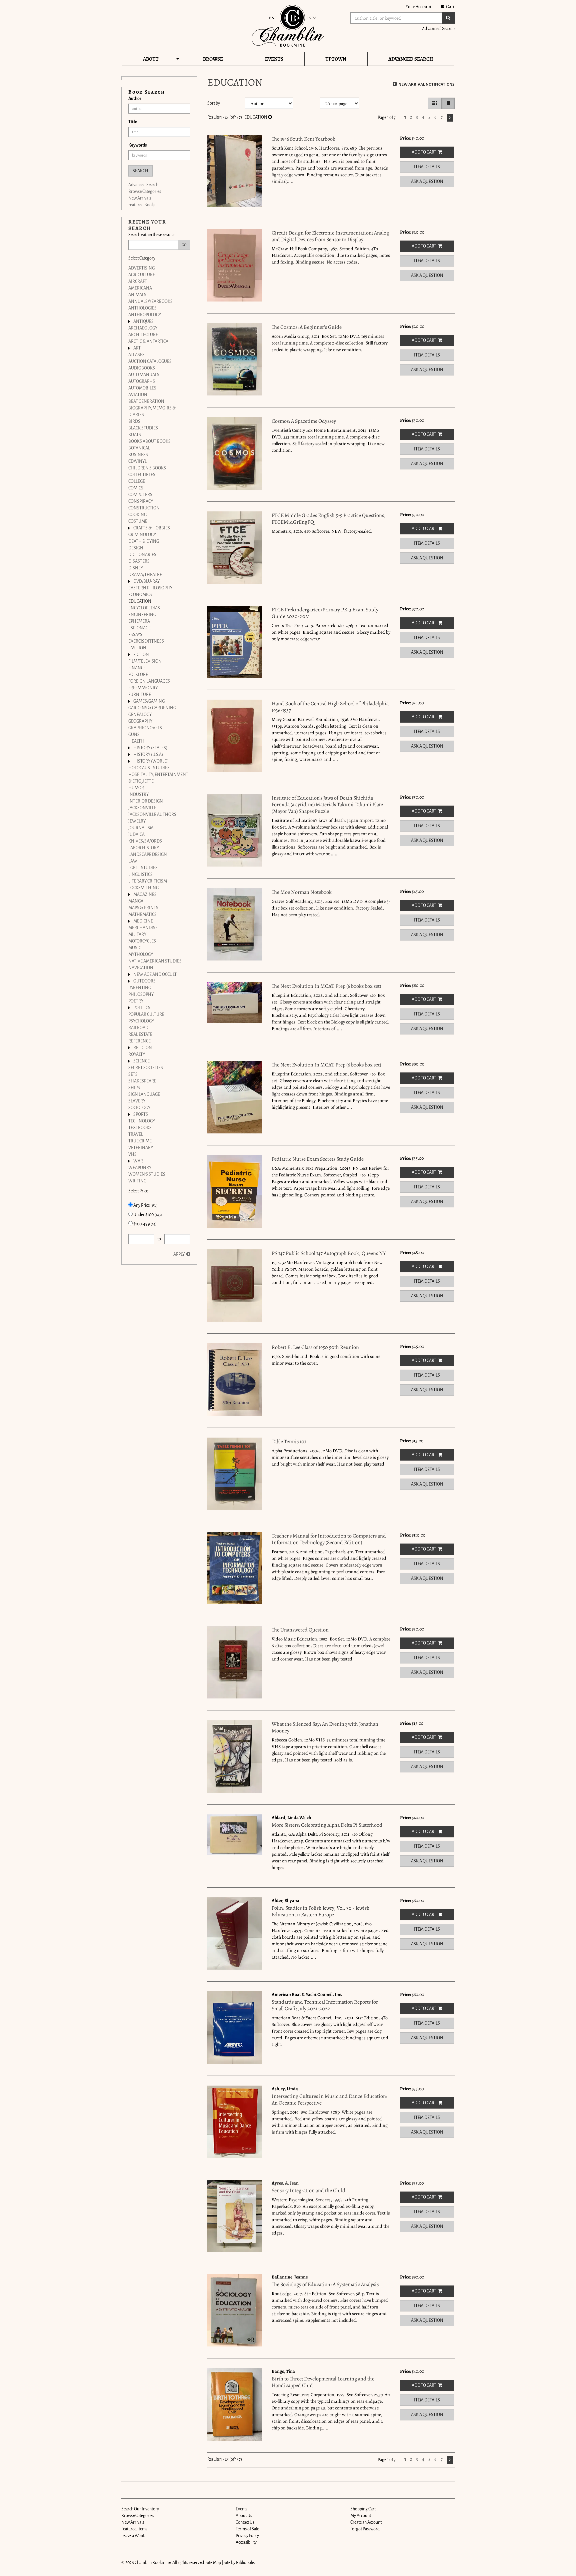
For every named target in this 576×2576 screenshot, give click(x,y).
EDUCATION (140, 601)
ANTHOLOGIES (142, 308)
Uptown (336, 59)
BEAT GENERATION (146, 401)
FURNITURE (140, 695)
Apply (179, 1254)
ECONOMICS (140, 595)
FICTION (141, 655)
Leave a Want (133, 2536)
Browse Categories (145, 192)
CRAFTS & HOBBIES (152, 528)
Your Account (419, 6)
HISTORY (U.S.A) (148, 755)
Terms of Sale (247, 2529)
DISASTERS (139, 561)
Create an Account (366, 2522)
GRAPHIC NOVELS (145, 728)
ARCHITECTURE (143, 335)
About (151, 59)
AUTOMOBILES (142, 388)
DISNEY (136, 568)
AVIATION (138, 395)
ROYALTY (137, 1054)
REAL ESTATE (140, 1034)
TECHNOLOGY (142, 1121)
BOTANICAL (139, 448)
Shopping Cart (363, 2509)
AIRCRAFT (138, 282)
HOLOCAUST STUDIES (149, 768)
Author (135, 99)
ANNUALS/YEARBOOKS (150, 302)
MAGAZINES (145, 895)
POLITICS (142, 1008)
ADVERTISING (141, 268)
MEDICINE (143, 921)
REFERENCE (139, 1041)
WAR (138, 1161)
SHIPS (134, 1088)
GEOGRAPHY (140, 721)
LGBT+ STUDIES (143, 868)
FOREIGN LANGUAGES (149, 681)
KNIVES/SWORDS (145, 841)
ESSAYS (135, 635)
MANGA (136, 901)
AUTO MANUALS (144, 375)
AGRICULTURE (142, 275)
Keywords (137, 145)
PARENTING (140, 988)
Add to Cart (424, 152)
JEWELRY (137, 821)
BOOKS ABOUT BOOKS (149, 441)
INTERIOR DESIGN (146, 801)
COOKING (137, 515)
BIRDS (134, 421)
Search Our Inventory (140, 2509)
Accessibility (246, 2542)
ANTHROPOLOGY (145, 315)
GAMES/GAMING (149, 701)
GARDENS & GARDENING (152, 708)
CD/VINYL (137, 461)
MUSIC (135, 948)
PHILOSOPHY (141, 994)
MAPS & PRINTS (143, 908)
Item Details (427, 167)
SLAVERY (137, 1101)
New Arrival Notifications (426, 84)
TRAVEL (136, 1134)
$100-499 (145, 1224)
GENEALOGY (140, 715)
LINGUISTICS (140, 875)
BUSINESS (138, 455)
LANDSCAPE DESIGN (148, 855)
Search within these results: (152, 235)
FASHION (137, 648)
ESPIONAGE (139, 628)
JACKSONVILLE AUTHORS (152, 815)
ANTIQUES (143, 322)
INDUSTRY (138, 795)
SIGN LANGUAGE (144, 1094)
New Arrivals (140, 198)
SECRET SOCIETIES (146, 1068)
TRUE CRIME (140, 1141)
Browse (213, 59)
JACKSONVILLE (142, 808)
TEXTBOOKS (140, 1128)
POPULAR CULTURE (146, 1014)
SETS (133, 1074)
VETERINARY (141, 1148)
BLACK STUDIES (143, 428)
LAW (133, 861)
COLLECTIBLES (142, 475)
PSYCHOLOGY (141, 1021)
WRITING (137, 1181)
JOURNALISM (141, 828)
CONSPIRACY (141, 501)
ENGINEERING (142, 615)
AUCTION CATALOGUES (150, 361)
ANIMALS (137, 295)
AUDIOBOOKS (142, 368)
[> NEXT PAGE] (450, 118)
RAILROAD (138, 1028)
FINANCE (137, 668)
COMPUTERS (140, 495)
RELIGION (143, 1048)
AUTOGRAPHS (142, 381)
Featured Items (134, 2529)
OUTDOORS (144, 981)
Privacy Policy (247, 2536)
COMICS (136, 488)
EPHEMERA (139, 621)
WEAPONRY (140, 1168)
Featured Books (142, 205)
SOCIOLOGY (139, 1108)
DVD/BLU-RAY (146, 581)
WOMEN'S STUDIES (147, 1174)
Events (274, 59)
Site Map (213, 2563)
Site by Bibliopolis (239, 2563)
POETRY (136, 1001)
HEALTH (136, 741)
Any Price (145, 1205)
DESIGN (136, 548)
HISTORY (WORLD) (151, 761)
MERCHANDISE (143, 928)
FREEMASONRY (143, 688)
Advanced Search (438, 28)
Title (133, 122)
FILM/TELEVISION (145, 661)
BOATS (135, 435)
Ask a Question (427, 182)
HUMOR (136, 788)
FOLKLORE (138, 675)
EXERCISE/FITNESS (146, 641)
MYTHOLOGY (141, 955)
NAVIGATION (141, 968)
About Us (244, 2516)
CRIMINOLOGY (142, 535)
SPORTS (141, 1114)
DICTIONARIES (142, 555)
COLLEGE (137, 481)
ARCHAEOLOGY (143, 328)
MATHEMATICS (142, 915)
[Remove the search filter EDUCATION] (270, 117)
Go (184, 245)
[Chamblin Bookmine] (288, 26)
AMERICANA (140, 288)
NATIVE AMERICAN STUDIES (155, 961)
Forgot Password (365, 2529)
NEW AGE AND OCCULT (155, 974)
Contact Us (245, 2522)
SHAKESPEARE (142, 1081)
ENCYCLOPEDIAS (144, 608)
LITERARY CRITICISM (148, 881)
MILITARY (137, 935)
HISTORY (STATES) (150, 748)
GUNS (134, 735)
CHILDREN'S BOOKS (147, 468)
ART (137, 348)
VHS (132, 1154)
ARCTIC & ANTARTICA (148, 341)
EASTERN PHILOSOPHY (150, 588)
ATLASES (136, 355)
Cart (450, 6)
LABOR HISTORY (144, 848)
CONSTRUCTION (144, 508)
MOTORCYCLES (142, 941)
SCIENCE (141, 1061)
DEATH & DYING (144, 541)
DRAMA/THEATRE (145, 575)
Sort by (214, 103)
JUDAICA (136, 835)
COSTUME (138, 521)
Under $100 (147, 1215)
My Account (361, 2516)
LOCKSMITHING (143, 888)
